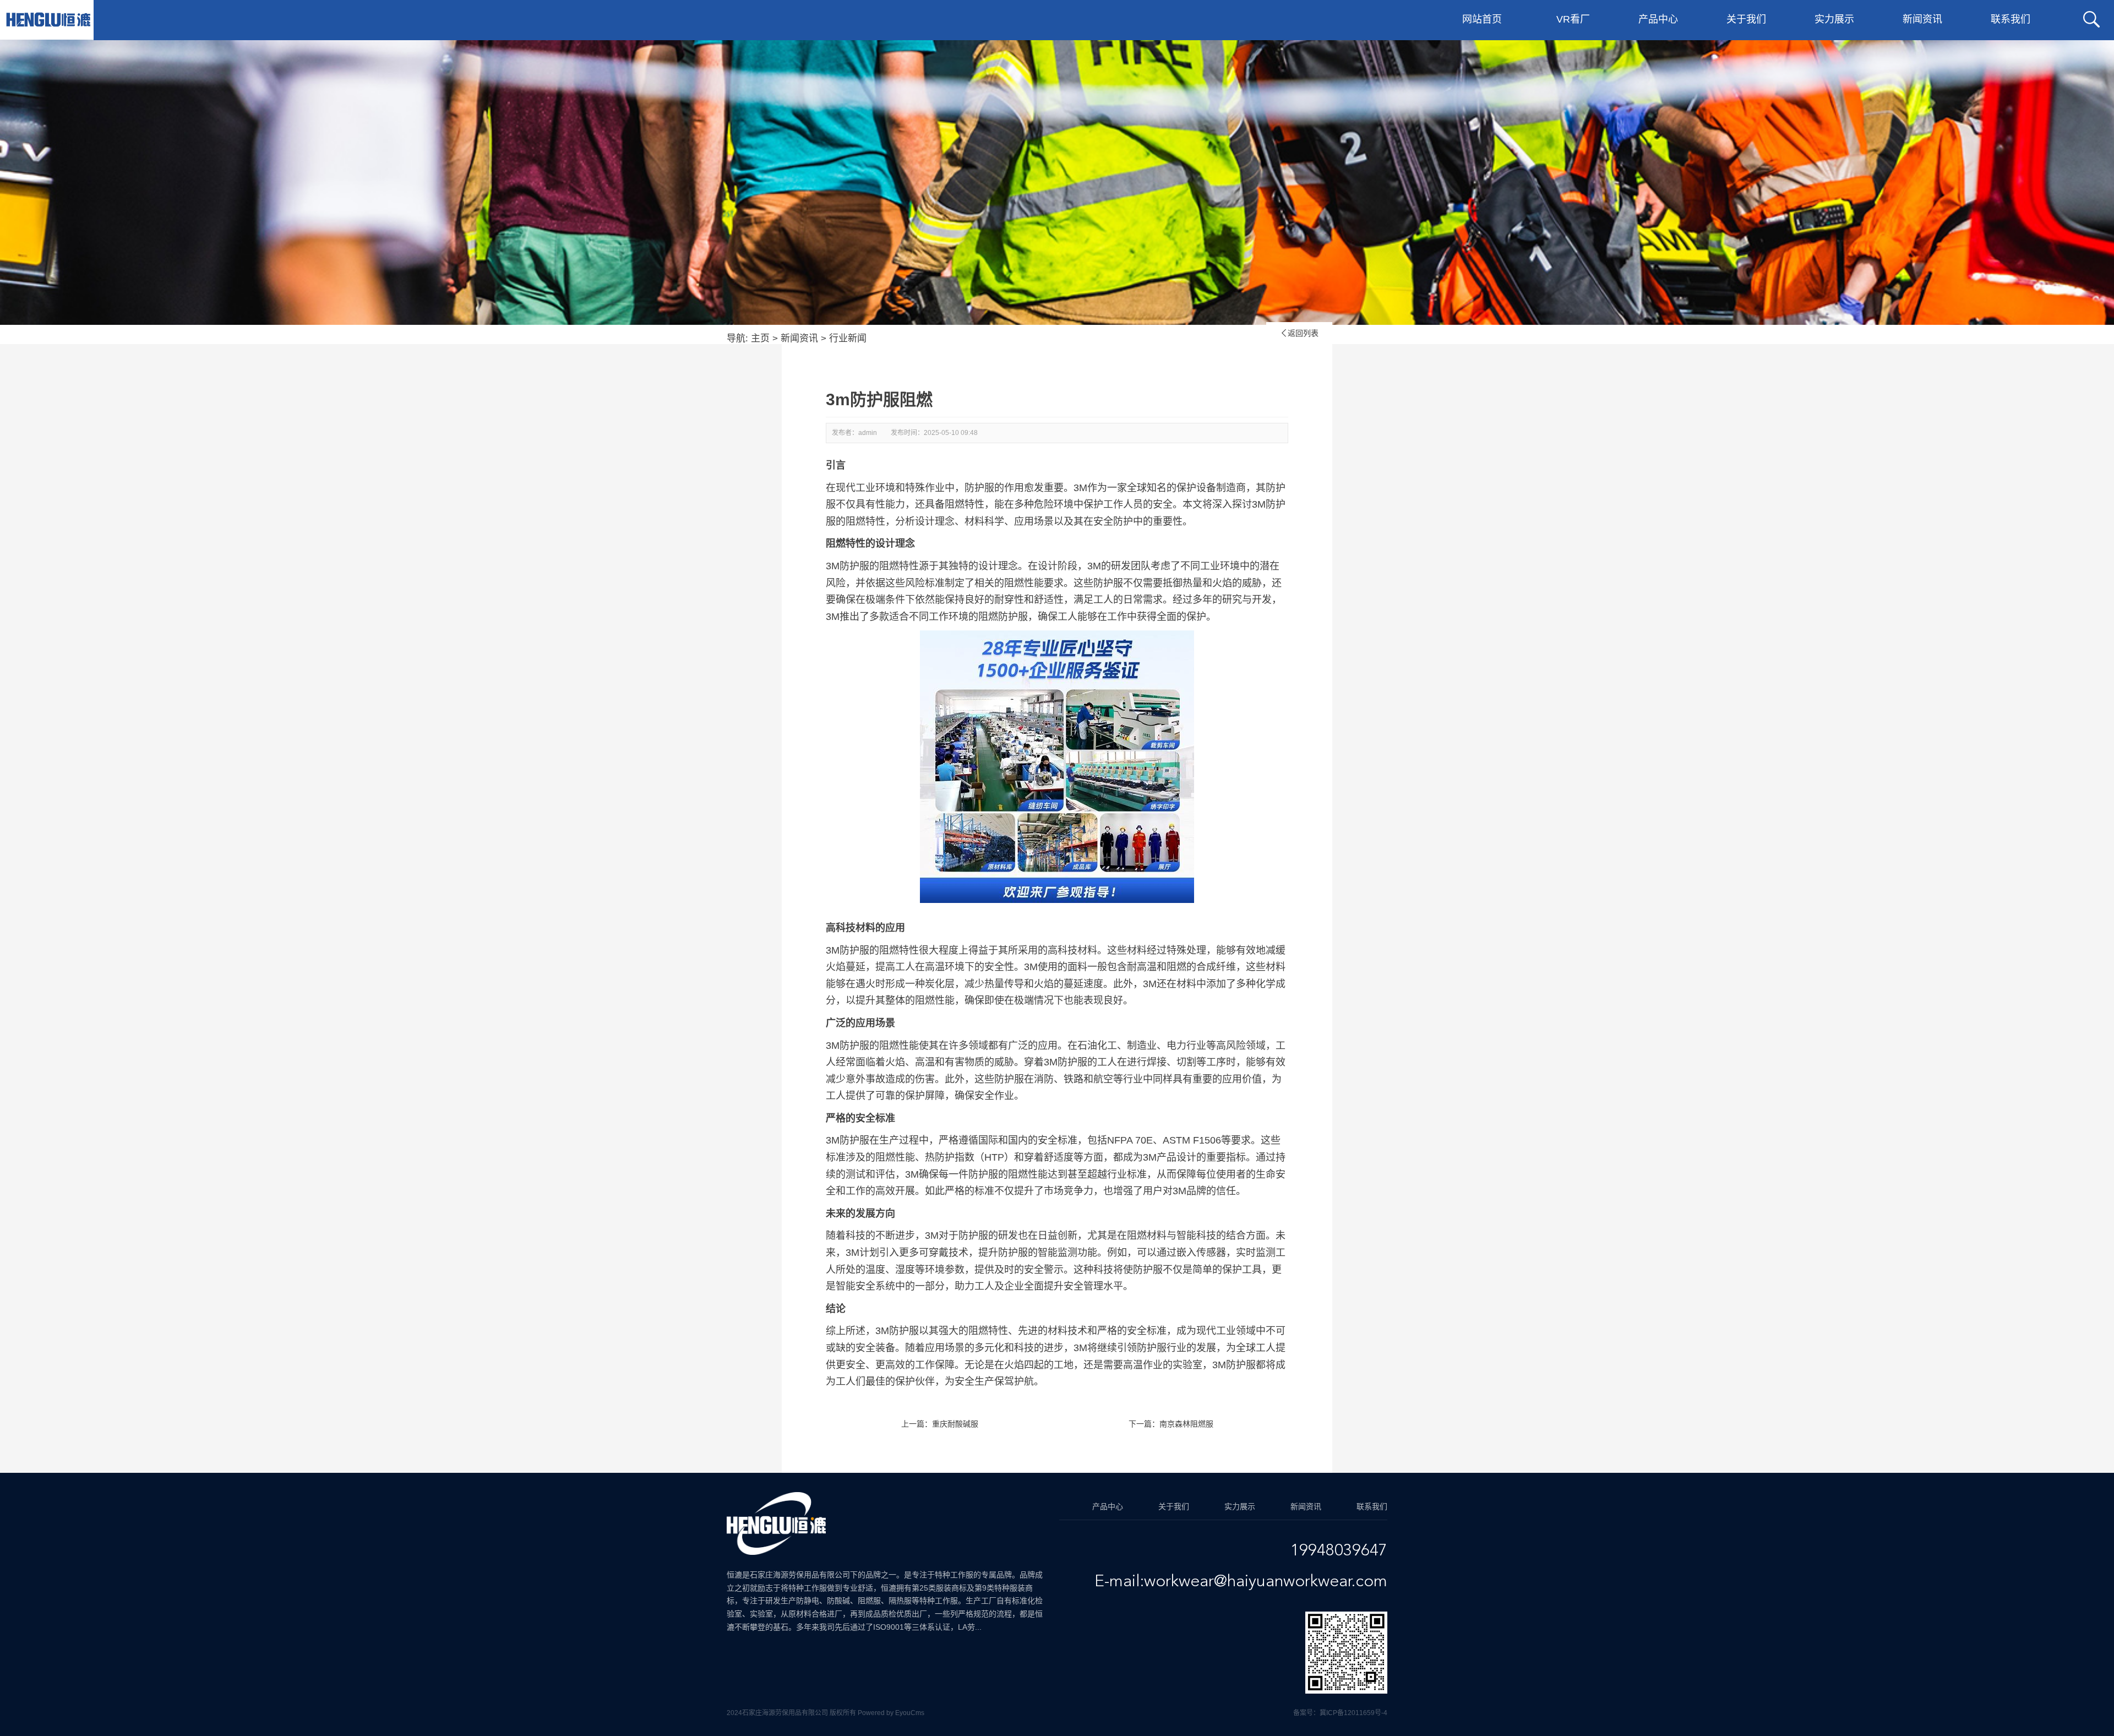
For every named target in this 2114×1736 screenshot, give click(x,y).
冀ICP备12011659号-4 (1353, 1713)
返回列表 (1299, 333)
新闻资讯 (1922, 19)
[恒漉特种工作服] (48, 20)
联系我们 (2011, 19)
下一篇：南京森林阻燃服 (1171, 1424)
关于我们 (1746, 19)
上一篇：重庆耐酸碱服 (940, 1424)
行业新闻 (848, 338)
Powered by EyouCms (890, 1713)
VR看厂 (1573, 19)
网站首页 (1482, 19)
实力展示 (1834, 19)
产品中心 (1658, 19)
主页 (760, 338)
